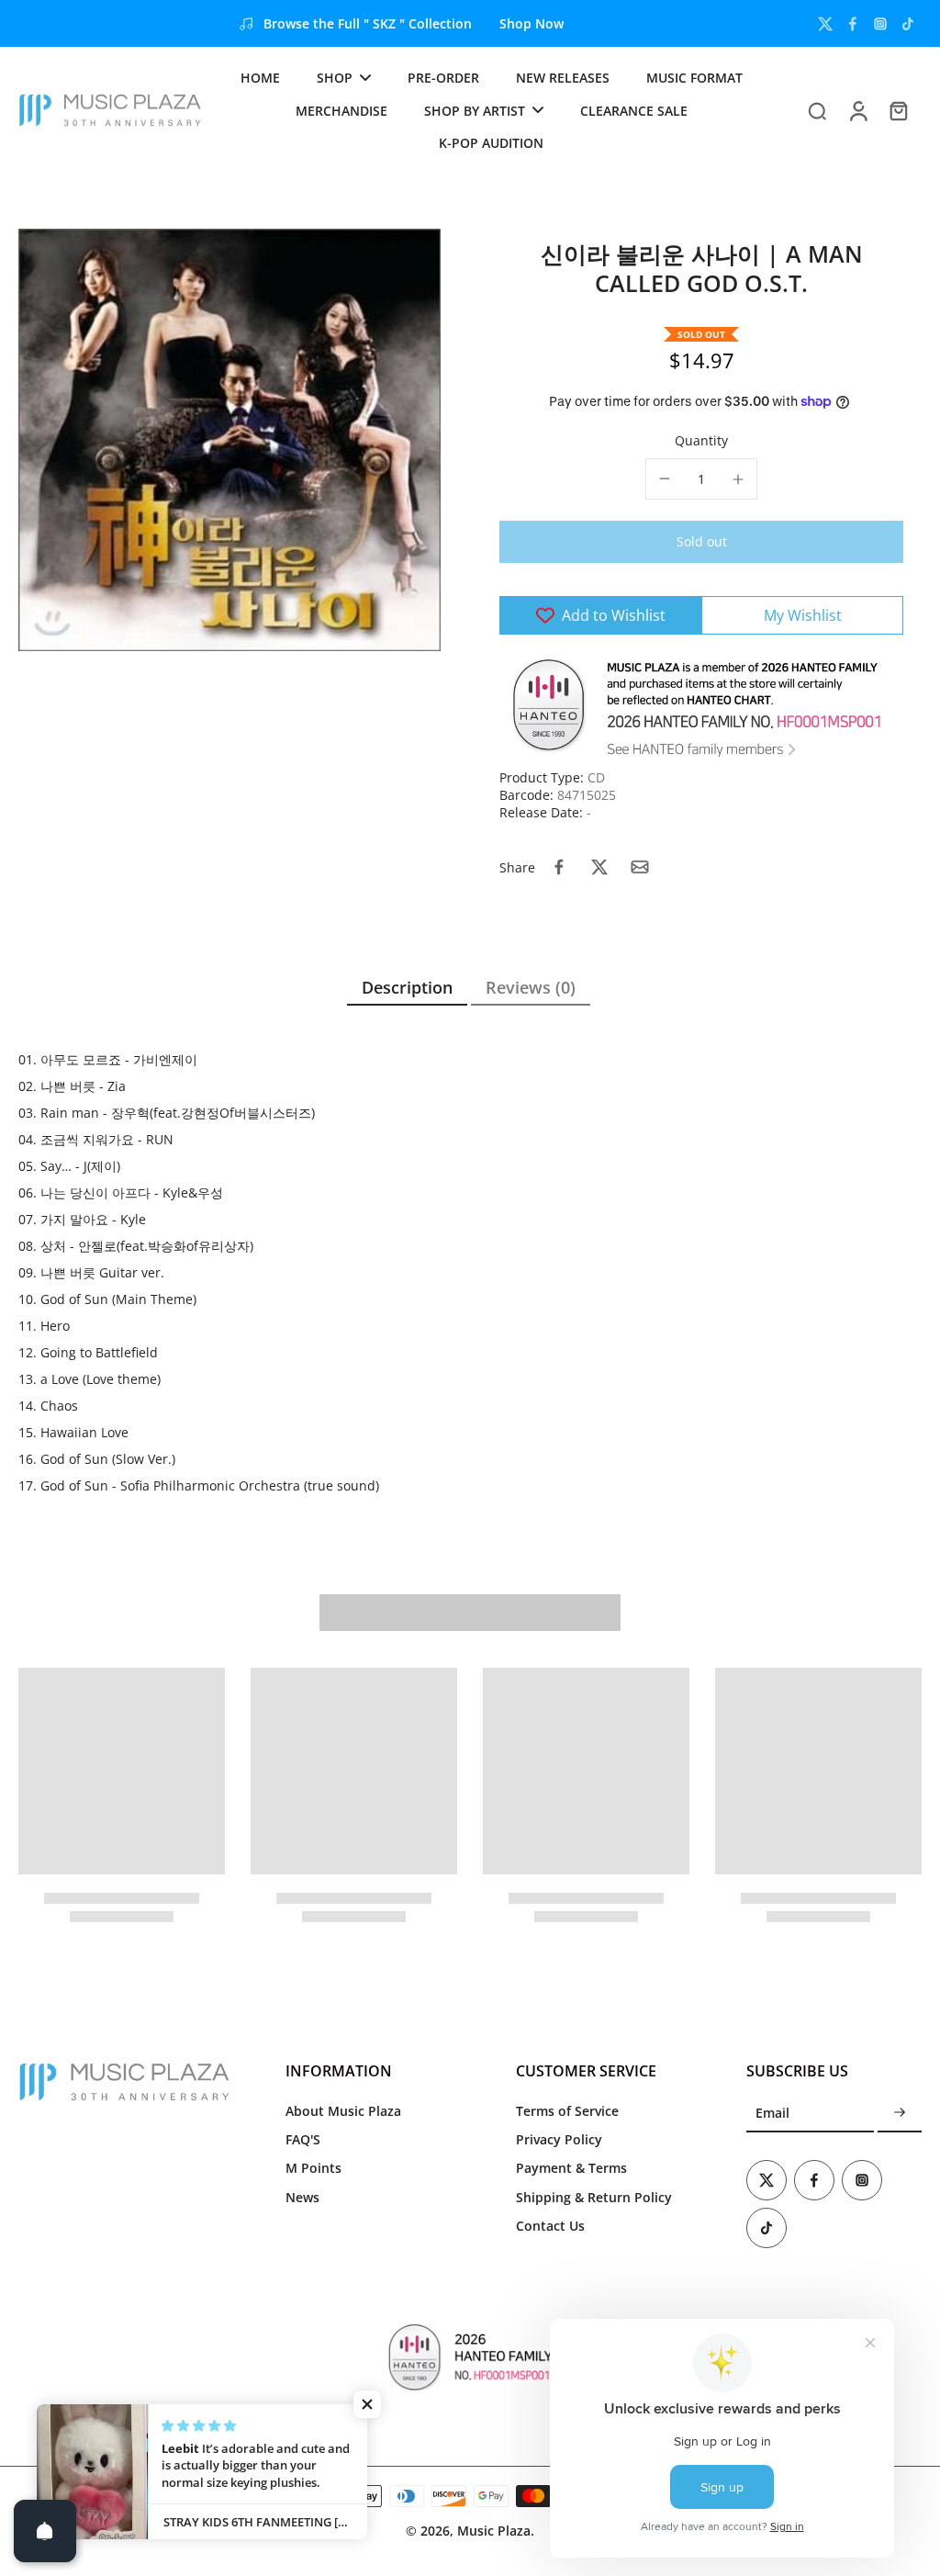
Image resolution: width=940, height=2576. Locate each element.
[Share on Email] (640, 867)
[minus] (665, 478)
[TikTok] (908, 24)
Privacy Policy (559, 2139)
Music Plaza (494, 2531)
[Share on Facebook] (559, 867)
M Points (313, 2168)
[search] (817, 110)
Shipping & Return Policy (594, 2197)
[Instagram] (880, 24)
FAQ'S (303, 2139)
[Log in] (857, 110)
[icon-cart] (898, 110)
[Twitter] (825, 24)
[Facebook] (853, 24)
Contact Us (550, 2226)
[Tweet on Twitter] (599, 867)
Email (772, 2114)
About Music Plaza (343, 2111)
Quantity (701, 440)
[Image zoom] (229, 440)
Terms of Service (567, 2111)
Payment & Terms (571, 2168)
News (302, 2197)
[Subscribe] (900, 2114)
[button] (701, 542)
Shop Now (532, 23)
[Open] (45, 2531)
